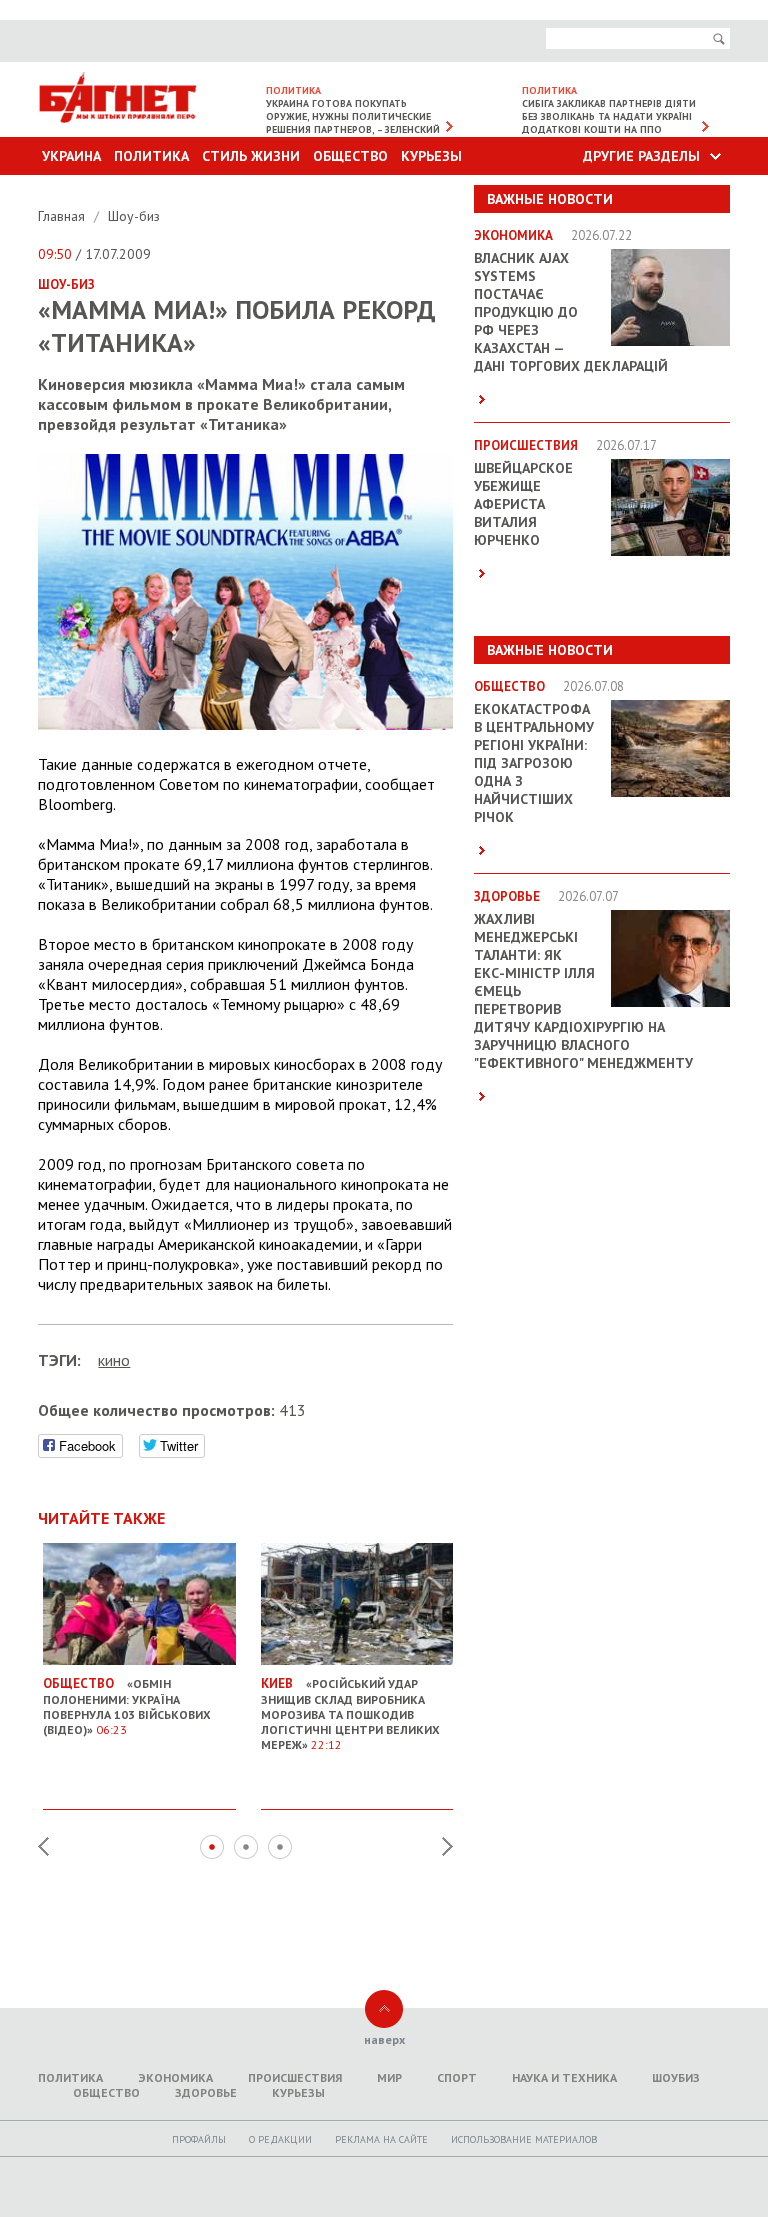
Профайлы (199, 2139)
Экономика (175, 2077)
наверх (384, 2039)
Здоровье (206, 2092)
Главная (63, 216)
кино (114, 1360)
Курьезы (431, 156)
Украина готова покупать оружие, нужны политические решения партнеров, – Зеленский (353, 116)
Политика (151, 156)
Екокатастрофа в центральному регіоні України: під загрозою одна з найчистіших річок (534, 763)
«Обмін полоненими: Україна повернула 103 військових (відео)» (127, 1706)
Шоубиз (676, 2077)
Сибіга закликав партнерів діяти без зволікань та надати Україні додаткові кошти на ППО (609, 116)
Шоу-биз (134, 216)
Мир (389, 2077)
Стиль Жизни (251, 156)
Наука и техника (564, 2077)
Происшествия (295, 2077)
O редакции (280, 2139)
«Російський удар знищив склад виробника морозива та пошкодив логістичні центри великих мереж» (350, 1713)
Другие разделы (641, 156)
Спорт (457, 2077)
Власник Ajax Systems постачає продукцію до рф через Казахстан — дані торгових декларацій (571, 312)
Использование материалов (524, 2139)
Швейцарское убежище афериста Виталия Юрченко (523, 504)
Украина (71, 156)
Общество (350, 156)
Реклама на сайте (381, 2139)
